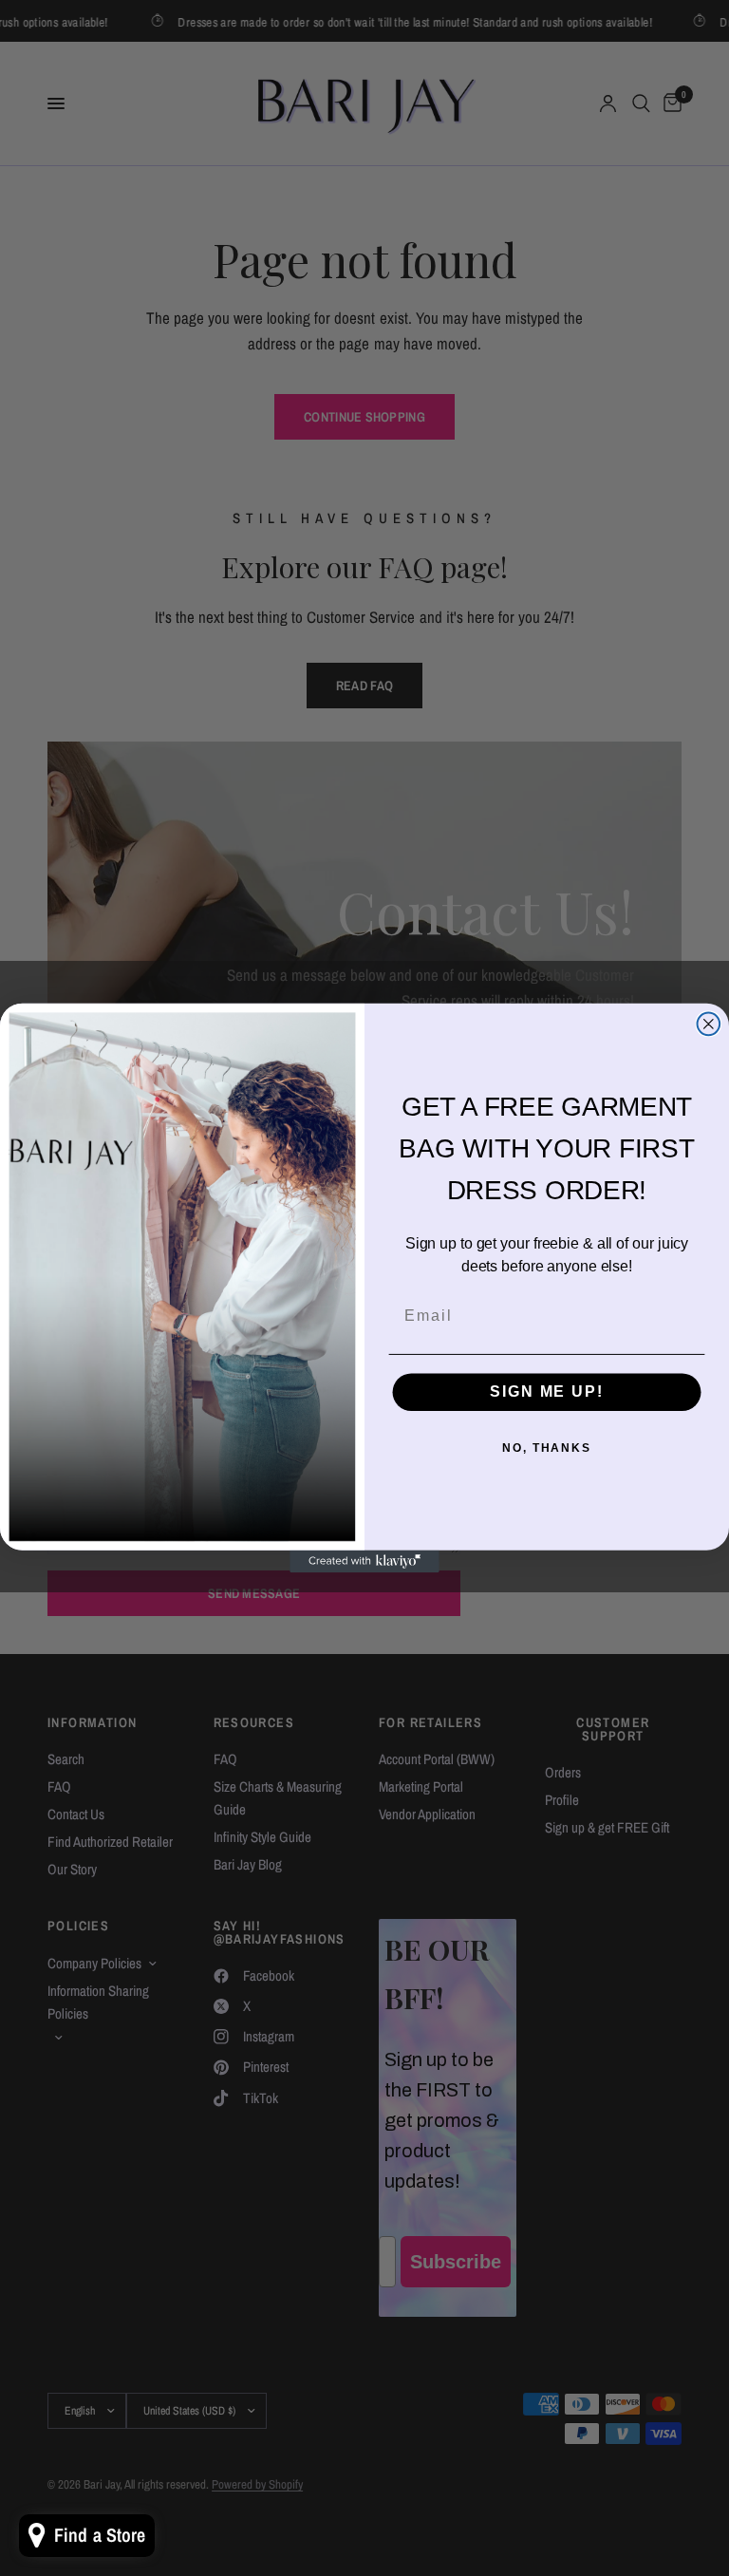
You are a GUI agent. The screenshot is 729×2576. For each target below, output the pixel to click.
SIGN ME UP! (546, 1391)
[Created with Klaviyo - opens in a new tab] (364, 1562)
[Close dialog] (709, 1025)
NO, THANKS (547, 1448)
